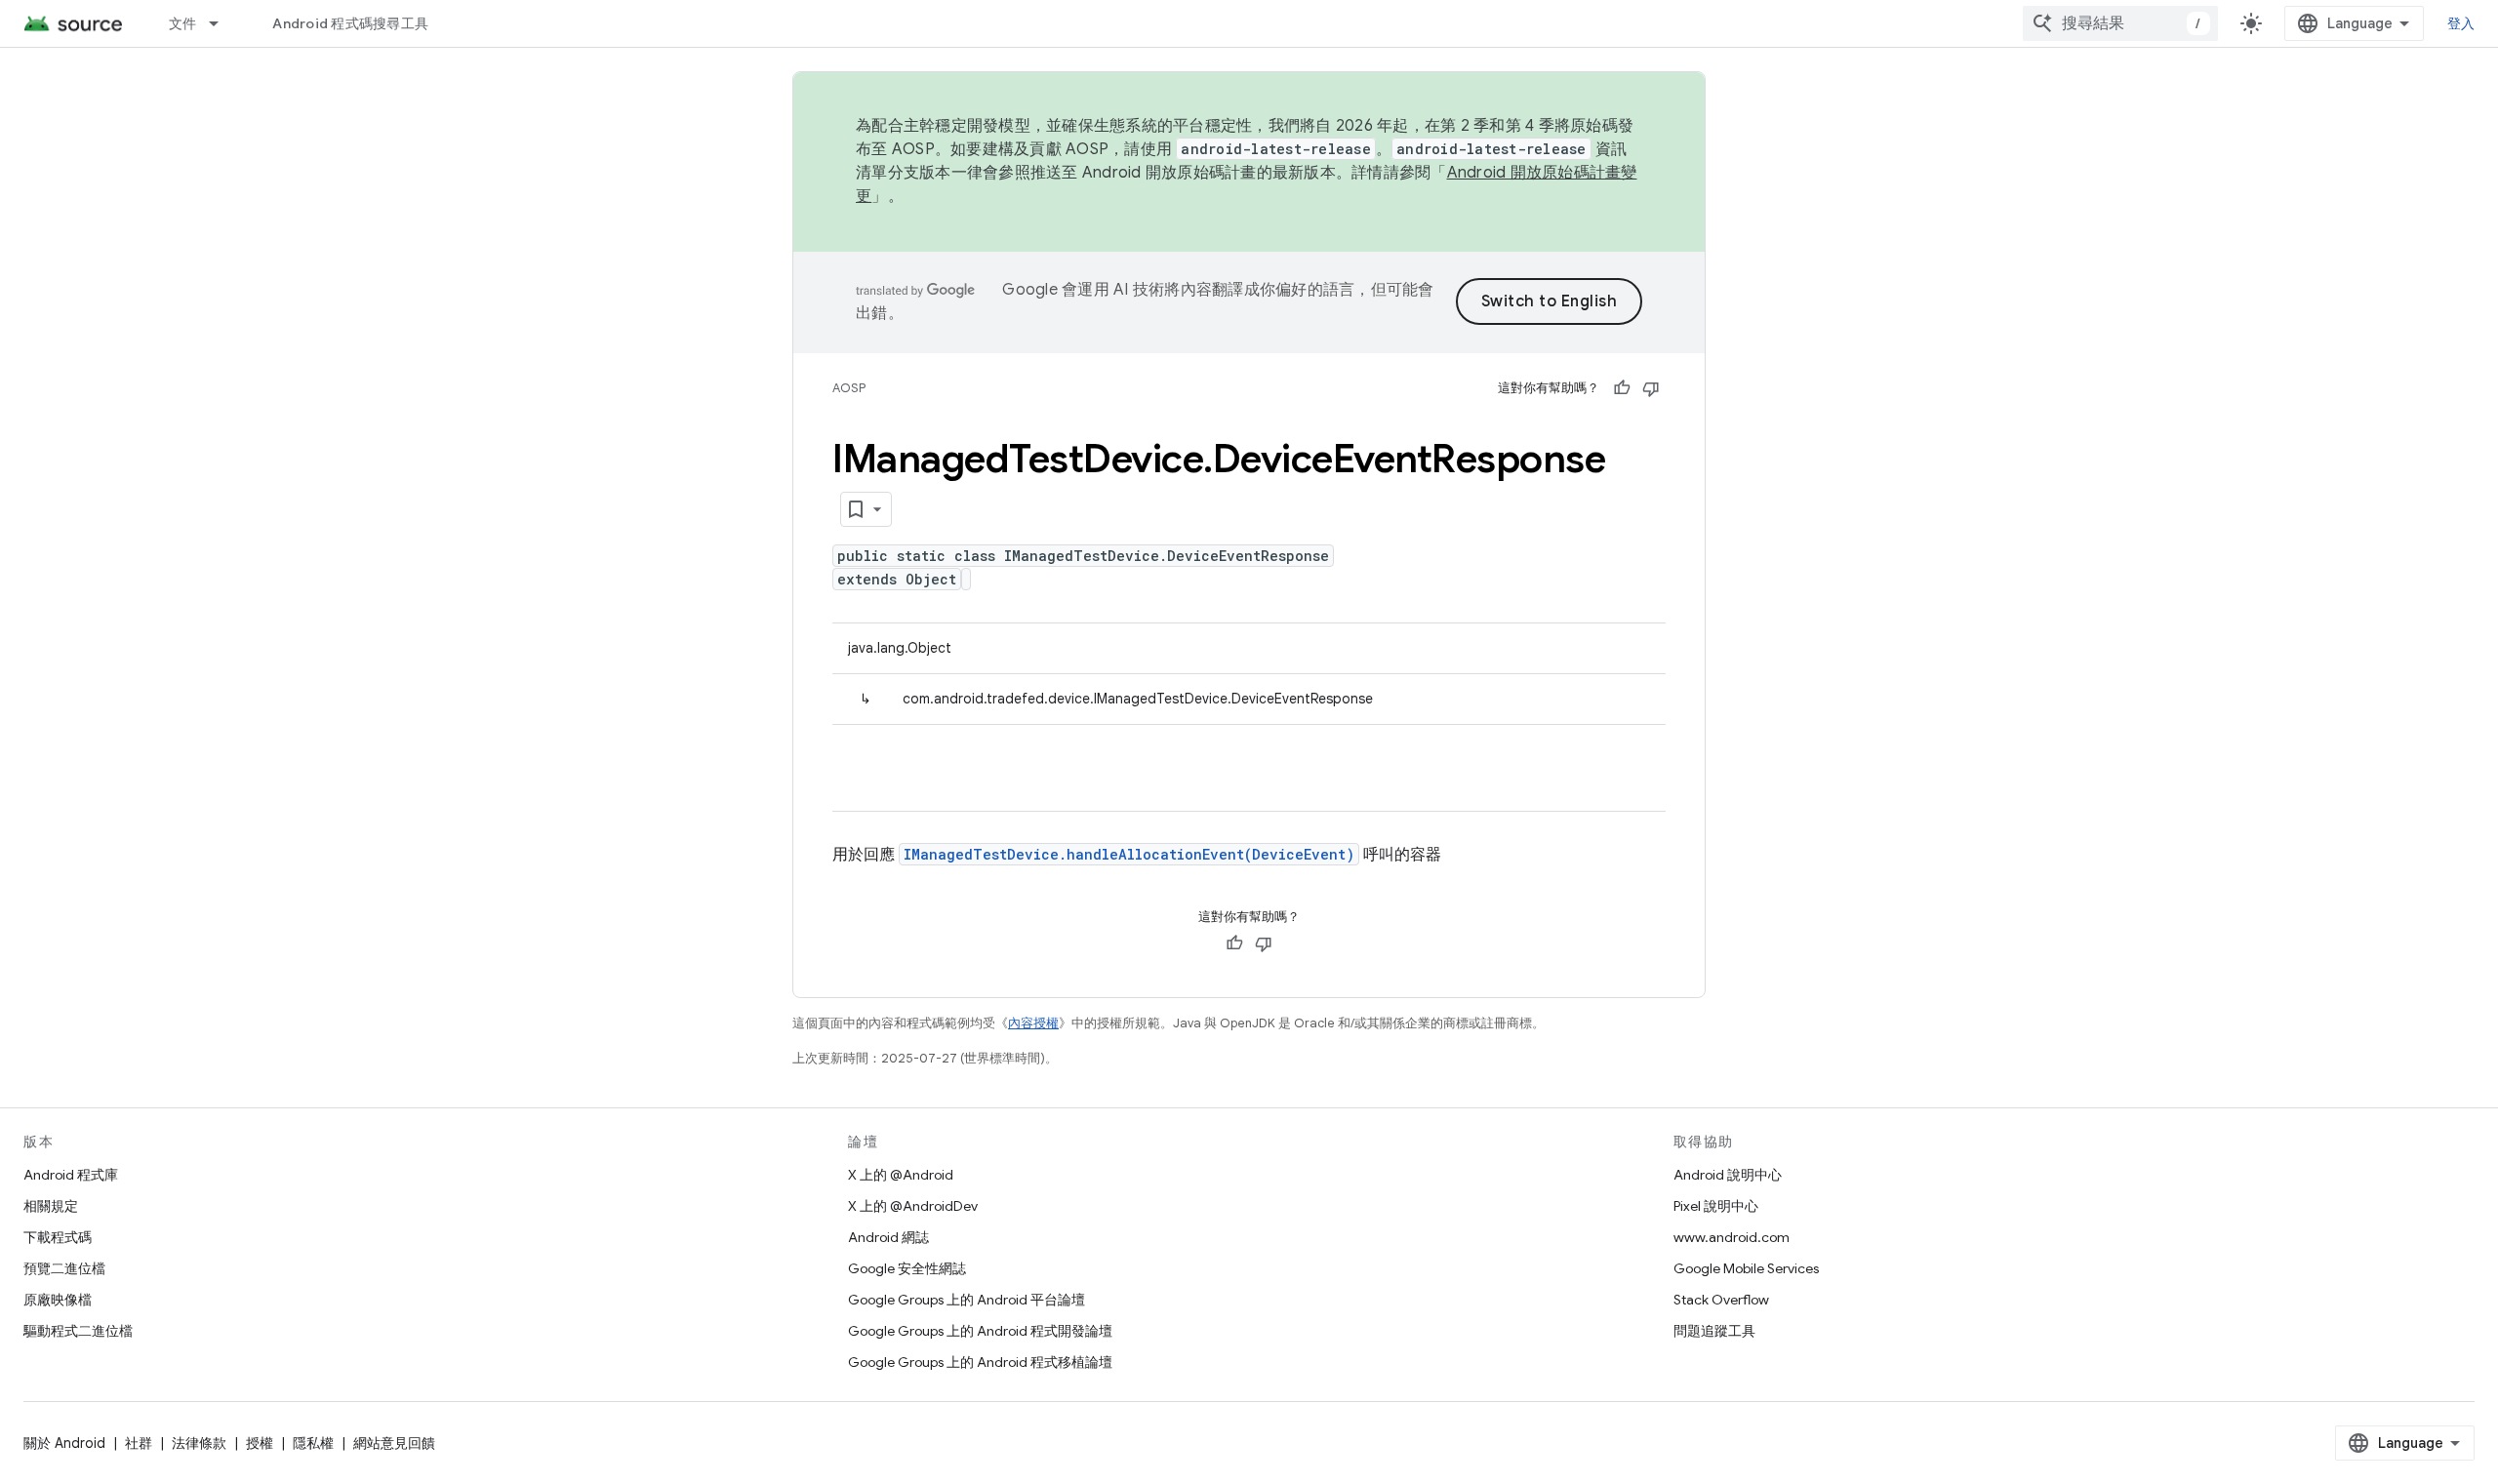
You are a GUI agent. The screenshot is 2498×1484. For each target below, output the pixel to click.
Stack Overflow (1721, 1300)
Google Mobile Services (1746, 1268)
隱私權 (313, 1443)
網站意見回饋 (394, 1443)
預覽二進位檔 (64, 1268)
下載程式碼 (58, 1237)
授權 (260, 1443)
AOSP (849, 388)
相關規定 (51, 1206)
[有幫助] (1622, 388)
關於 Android (64, 1443)
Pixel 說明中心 (1716, 1206)
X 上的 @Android (901, 1175)
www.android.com (1732, 1237)
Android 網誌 (888, 1237)
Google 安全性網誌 (907, 1268)
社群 (139, 1443)
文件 (183, 23)
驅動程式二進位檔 (78, 1331)
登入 (2461, 23)
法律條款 (199, 1443)
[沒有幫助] (1651, 388)
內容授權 (1033, 1023)
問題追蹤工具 (1714, 1331)
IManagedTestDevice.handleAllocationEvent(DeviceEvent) (1129, 854)
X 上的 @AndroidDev (913, 1206)
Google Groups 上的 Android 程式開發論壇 (980, 1331)
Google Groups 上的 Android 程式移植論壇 (980, 1362)
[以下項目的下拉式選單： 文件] (222, 23)
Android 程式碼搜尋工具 (350, 23)
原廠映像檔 (58, 1300)
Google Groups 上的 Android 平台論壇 (967, 1300)
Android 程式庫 (71, 1175)
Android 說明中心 (1728, 1175)
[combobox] (2120, 23)
